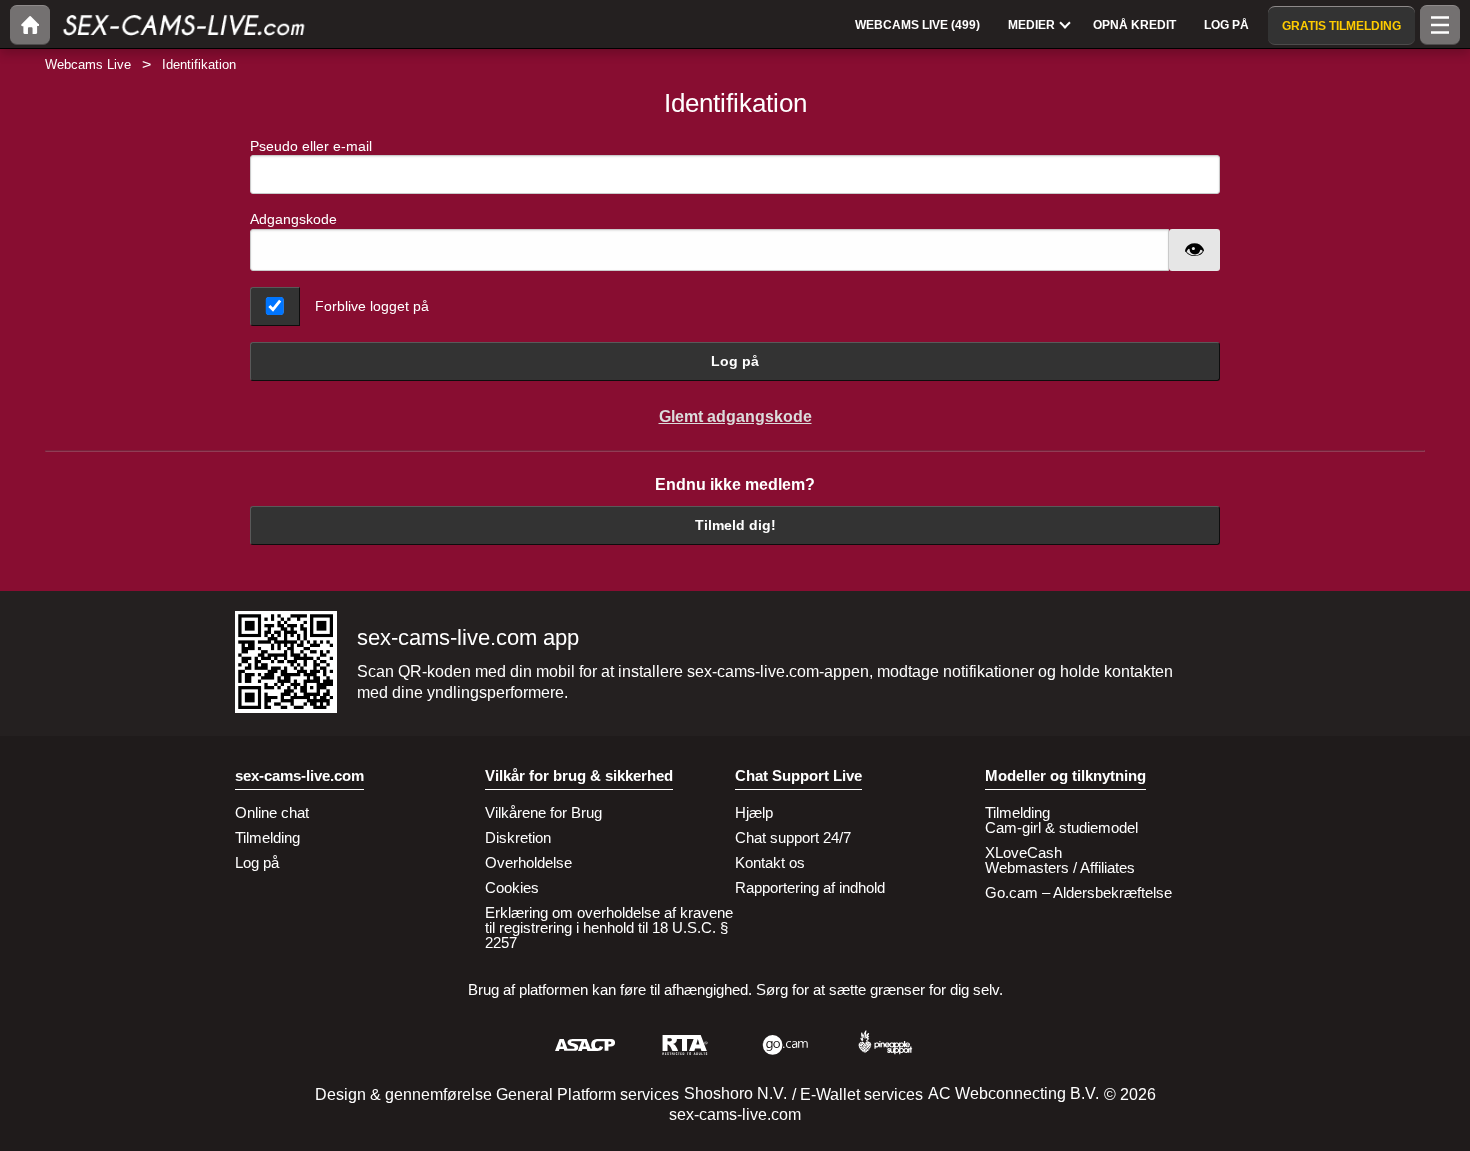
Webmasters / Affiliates (1060, 867)
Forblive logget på (372, 306)
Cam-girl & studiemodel (1061, 827)
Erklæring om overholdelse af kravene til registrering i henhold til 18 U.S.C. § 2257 (609, 927)
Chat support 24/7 (793, 837)
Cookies (512, 887)
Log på (735, 361)
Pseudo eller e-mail (311, 146)
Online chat (272, 812)
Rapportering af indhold (810, 887)
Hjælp (754, 812)
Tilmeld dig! (735, 525)
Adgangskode (293, 219)
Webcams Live (88, 64)
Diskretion (518, 837)
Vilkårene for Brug (543, 812)
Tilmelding (267, 837)
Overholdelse (528, 862)
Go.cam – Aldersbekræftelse (1078, 892)
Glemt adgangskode (735, 416)
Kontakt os (770, 862)
